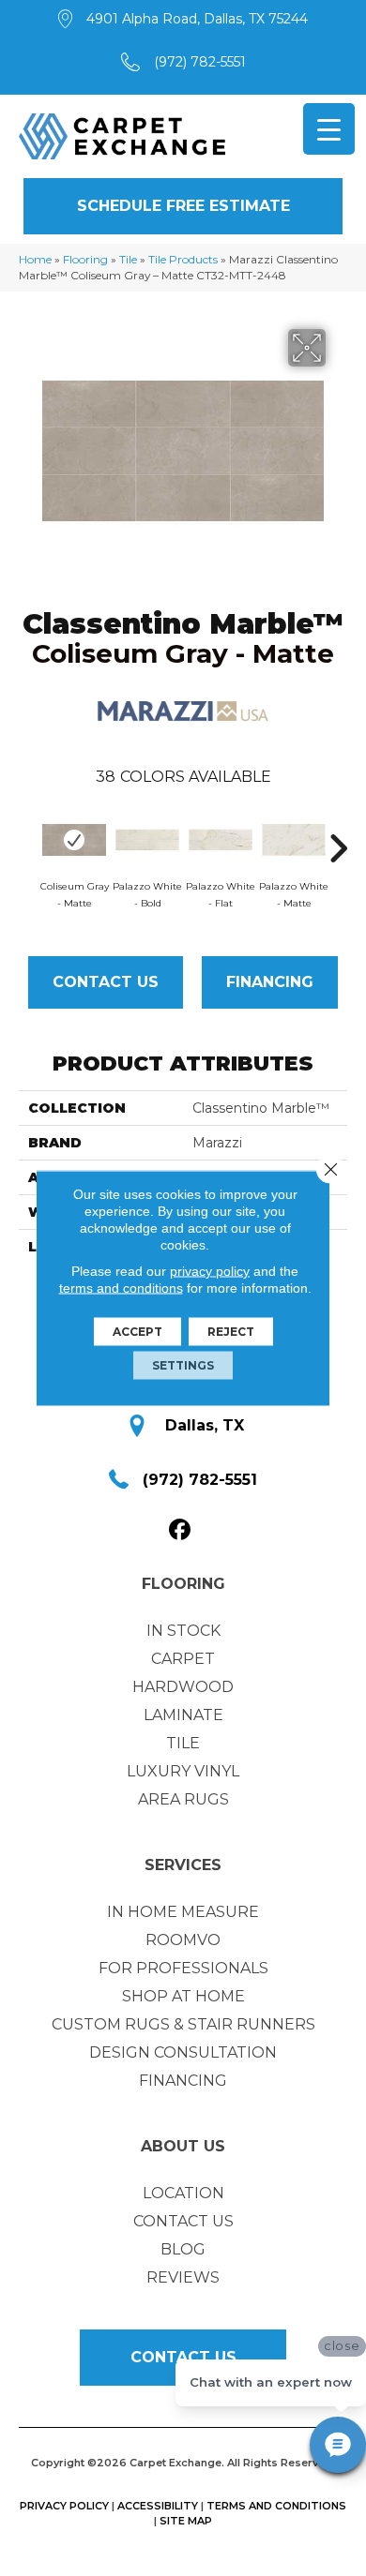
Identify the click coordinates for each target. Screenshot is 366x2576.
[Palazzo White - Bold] (147, 840)
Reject (231, 1332)
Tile (128, 259)
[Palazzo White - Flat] (221, 840)
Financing (270, 982)
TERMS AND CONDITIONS (276, 2506)
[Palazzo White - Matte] (294, 840)
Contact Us (106, 982)
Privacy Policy (64, 2506)
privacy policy (210, 1271)
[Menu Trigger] (329, 129)
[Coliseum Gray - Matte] (74, 840)
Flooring (85, 259)
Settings (183, 1365)
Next (338, 839)
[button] (183, 206)
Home (35, 259)
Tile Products (183, 259)
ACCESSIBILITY (158, 2506)
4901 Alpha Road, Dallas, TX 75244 (197, 19)
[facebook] (181, 1530)
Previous (28, 839)
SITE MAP (186, 2521)
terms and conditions (121, 1288)
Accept (137, 1332)
